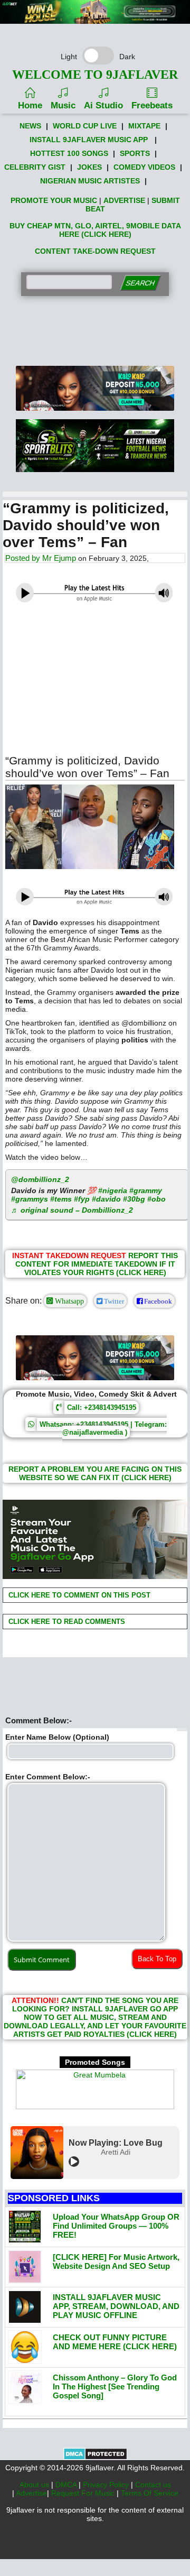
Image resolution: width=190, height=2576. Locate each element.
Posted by (24, 558)
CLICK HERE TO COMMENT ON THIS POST (78, 1595)
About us (35, 2485)
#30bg (134, 1199)
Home (30, 105)
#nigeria (113, 1190)
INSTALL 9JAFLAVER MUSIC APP (89, 140)
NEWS (30, 126)
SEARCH (140, 283)
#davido (106, 1199)
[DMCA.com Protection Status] (95, 2458)
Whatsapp (68, 1301)
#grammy (146, 1190)
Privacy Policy (107, 2485)
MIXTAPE (144, 126)
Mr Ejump (59, 558)
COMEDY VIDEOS (144, 167)
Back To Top (157, 1959)
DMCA (67, 2485)
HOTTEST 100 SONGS (69, 153)
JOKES (89, 167)
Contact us (153, 2485)
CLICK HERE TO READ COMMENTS (66, 1622)
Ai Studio (103, 105)
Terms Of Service (150, 2493)
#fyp (82, 1199)
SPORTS (135, 153)
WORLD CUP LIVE (85, 126)
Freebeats (152, 105)
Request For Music (84, 2493)
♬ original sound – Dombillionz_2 (72, 1210)
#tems (61, 1199)
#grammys (30, 1199)
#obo (156, 1199)
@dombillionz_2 (40, 1179)
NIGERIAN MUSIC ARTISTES (90, 181)
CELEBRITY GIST (35, 167)
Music (63, 105)
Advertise (31, 2493)
